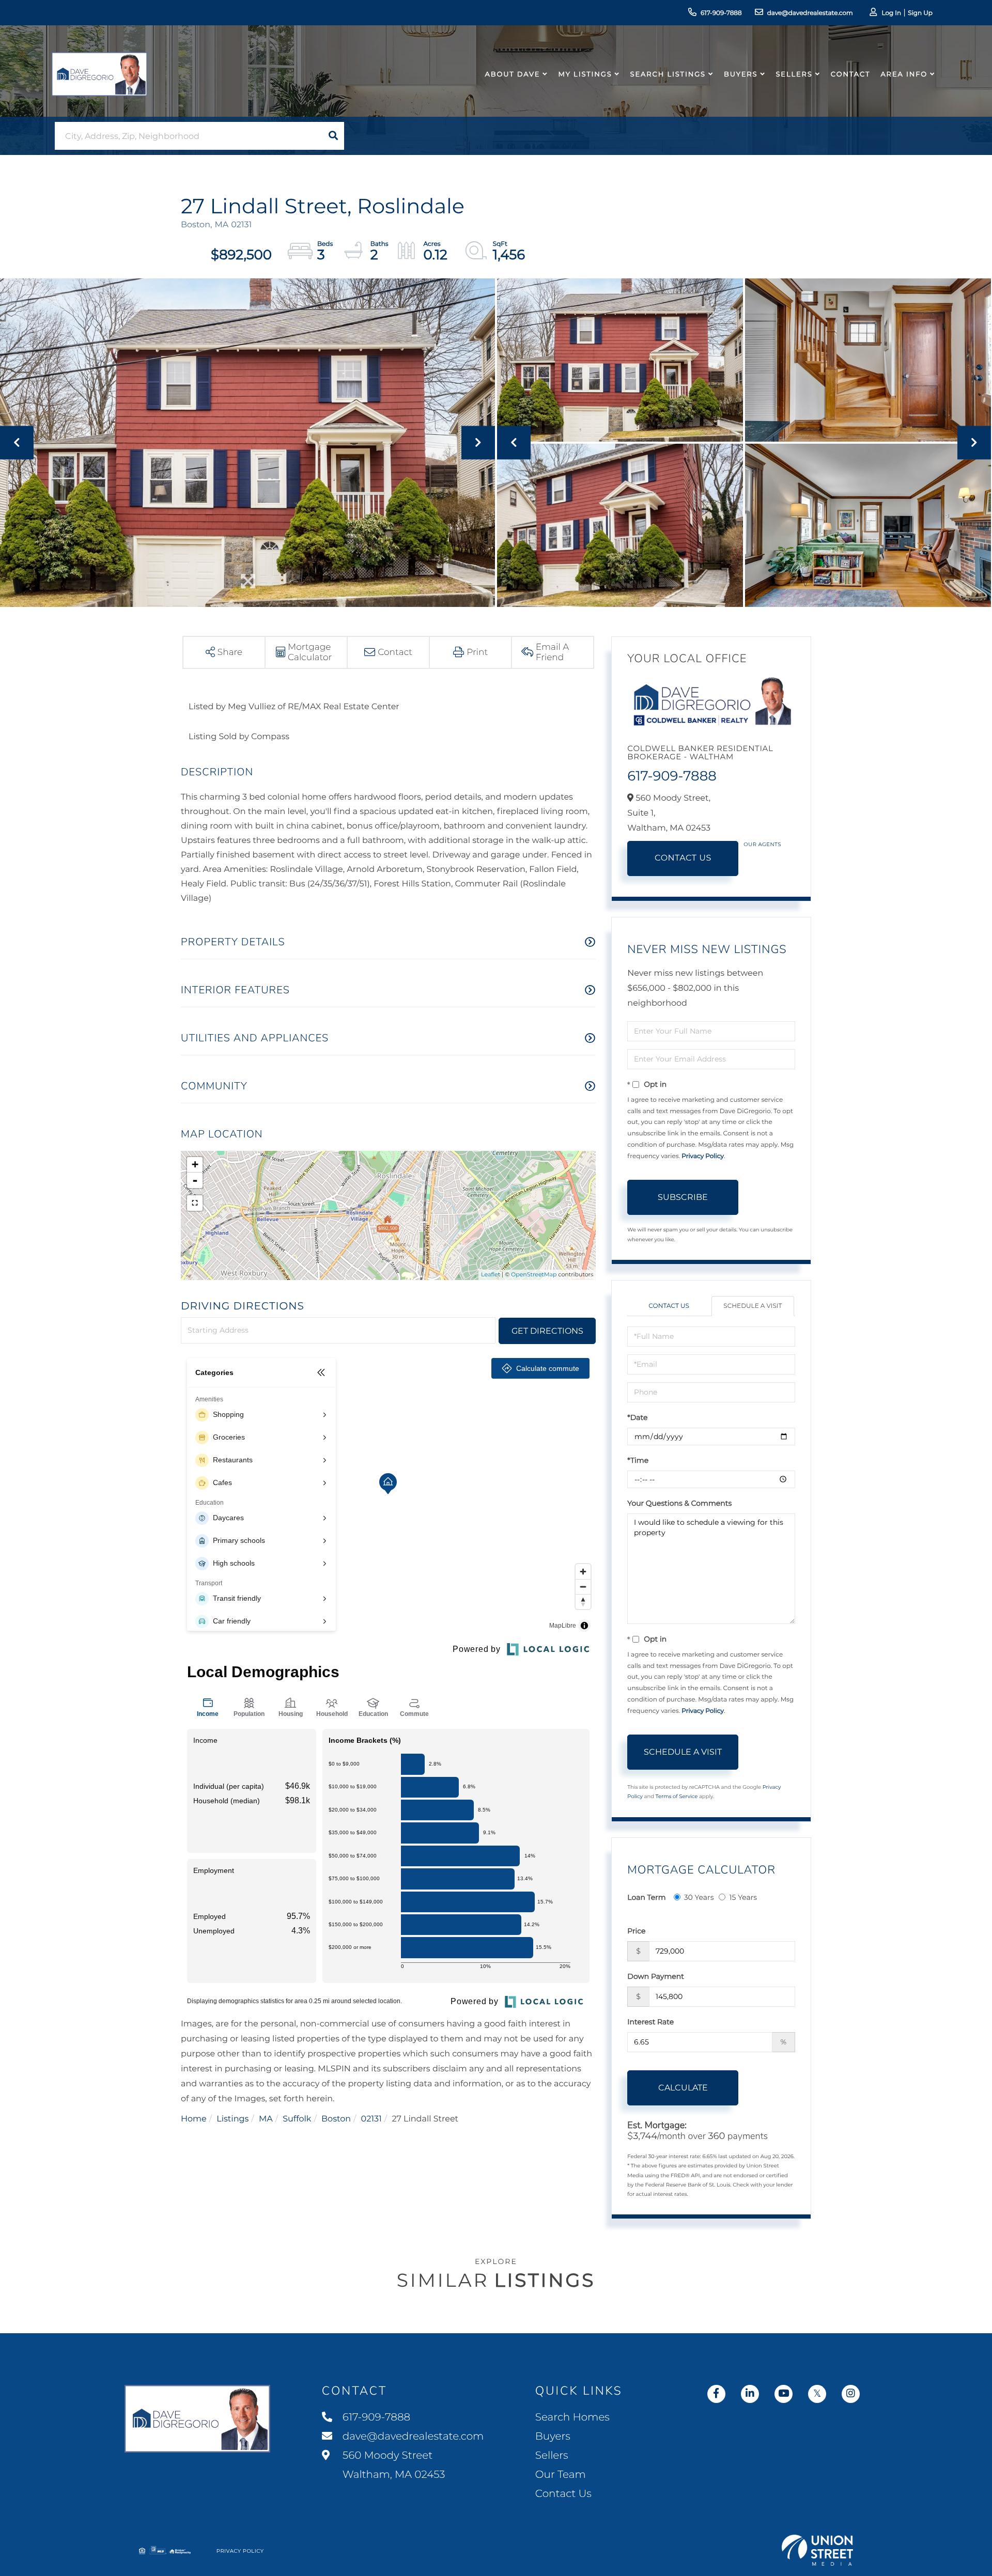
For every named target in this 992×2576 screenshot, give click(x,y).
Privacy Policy (703, 1156)
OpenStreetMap (534, 1274)
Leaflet (491, 1274)
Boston (336, 2119)
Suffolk (297, 2119)
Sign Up (920, 13)
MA (266, 2119)
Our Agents (762, 844)
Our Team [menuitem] (561, 2475)
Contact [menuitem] (851, 74)
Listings (233, 2119)
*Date (637, 1417)
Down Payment (656, 1976)
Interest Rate (650, 2022)
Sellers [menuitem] (794, 74)
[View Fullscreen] (195, 1203)
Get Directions (547, 1331)
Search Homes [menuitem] (572, 2417)
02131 (371, 2119)
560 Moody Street (393, 2465)
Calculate (683, 2088)
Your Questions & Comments (679, 1503)
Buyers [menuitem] (741, 74)
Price (636, 1931)
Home (194, 2119)
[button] (333, 136)
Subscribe (683, 1197)
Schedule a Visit (753, 1306)
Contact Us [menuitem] (563, 2494)
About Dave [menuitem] (513, 74)
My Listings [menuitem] (585, 74)
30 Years (699, 1897)
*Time (638, 1460)
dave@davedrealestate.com (810, 13)
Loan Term (646, 1897)
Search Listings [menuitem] (668, 74)
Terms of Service (677, 1796)
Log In (891, 13)
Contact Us (683, 858)
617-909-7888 (721, 13)
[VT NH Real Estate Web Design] (817, 2550)
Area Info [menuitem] (904, 74)
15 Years (743, 1897)
